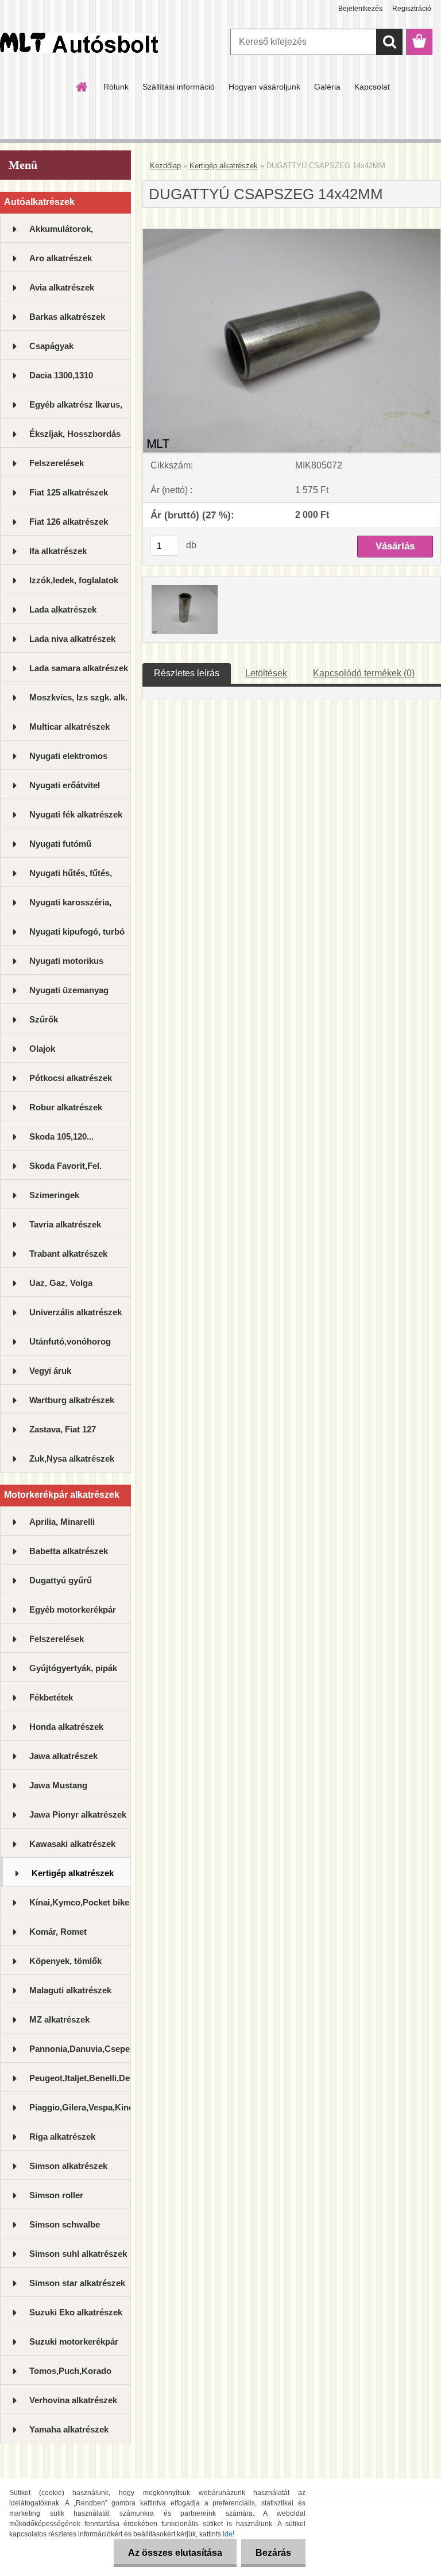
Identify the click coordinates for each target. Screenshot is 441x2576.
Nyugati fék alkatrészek (76, 814)
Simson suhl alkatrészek (78, 2254)
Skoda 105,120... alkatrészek (61, 1141)
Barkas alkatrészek (67, 317)
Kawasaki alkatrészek (72, 1844)
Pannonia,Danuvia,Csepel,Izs (80, 2049)
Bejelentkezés (360, 9)
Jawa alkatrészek (63, 1756)
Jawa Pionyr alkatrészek (78, 1814)
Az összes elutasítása (175, 2553)
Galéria (327, 87)
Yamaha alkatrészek (69, 2429)
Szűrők (44, 1019)
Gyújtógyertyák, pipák (73, 1668)
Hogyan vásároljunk (264, 87)
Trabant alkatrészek (68, 1254)
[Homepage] (82, 87)
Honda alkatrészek (66, 1727)
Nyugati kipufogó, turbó (77, 931)
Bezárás (273, 2553)
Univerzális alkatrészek (76, 1312)
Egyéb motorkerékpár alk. (73, 1614)
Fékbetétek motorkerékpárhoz (66, 1702)
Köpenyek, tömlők (65, 1961)
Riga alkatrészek (62, 2137)
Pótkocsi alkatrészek (71, 1078)
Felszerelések (57, 463)
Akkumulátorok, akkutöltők (61, 233)
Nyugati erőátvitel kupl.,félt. (65, 790)
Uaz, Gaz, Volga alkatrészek (61, 1287)
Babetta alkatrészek (69, 1551)
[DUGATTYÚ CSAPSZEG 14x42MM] (292, 233)
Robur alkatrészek (66, 1107)
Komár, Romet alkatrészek (58, 1936)
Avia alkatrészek (62, 287)
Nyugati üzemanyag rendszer (69, 995)
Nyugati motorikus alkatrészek (66, 965)
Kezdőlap (165, 166)
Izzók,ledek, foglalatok (74, 580)
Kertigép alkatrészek (73, 1873)
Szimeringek (54, 1195)
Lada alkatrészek (63, 609)
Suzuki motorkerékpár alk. (74, 2346)
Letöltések (266, 673)
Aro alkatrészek (61, 258)
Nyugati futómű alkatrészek (60, 848)
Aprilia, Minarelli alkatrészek (62, 1526)
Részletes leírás (187, 673)
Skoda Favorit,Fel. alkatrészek (65, 1170)
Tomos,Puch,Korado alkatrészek (70, 2375)
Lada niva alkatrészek (72, 639)
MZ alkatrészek (59, 2019)
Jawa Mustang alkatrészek (58, 1790)
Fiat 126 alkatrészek (69, 522)
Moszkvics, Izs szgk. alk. (78, 697)
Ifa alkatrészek (58, 551)
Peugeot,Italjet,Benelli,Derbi (80, 2078)
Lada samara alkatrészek (79, 668)
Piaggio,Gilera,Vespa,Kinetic (80, 2107)
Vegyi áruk (50, 1371)
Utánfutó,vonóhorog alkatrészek (70, 1346)
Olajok (42, 1049)
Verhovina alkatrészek (73, 2400)
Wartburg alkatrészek (72, 1400)
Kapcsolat (372, 87)
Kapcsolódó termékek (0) (364, 673)
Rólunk (116, 87)
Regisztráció (412, 9)
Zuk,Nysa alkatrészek (72, 1459)
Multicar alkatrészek (69, 727)
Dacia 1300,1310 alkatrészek (61, 380)
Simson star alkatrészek (77, 2283)
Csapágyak (51, 346)
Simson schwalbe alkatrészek (65, 2229)
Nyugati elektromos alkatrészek (68, 760)
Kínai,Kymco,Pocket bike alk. (79, 1907)
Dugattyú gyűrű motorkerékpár (61, 1585)
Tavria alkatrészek (65, 1224)
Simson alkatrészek (68, 2166)
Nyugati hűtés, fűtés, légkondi (71, 878)
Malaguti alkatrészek (70, 1990)
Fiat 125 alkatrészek (69, 492)
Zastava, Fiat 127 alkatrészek (63, 1434)
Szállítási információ (179, 87)
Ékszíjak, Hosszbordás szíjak (75, 438)
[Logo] (79, 42)
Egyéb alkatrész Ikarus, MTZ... (76, 409)
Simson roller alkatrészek (56, 2200)
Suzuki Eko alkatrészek (76, 2312)
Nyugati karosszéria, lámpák (70, 907)
